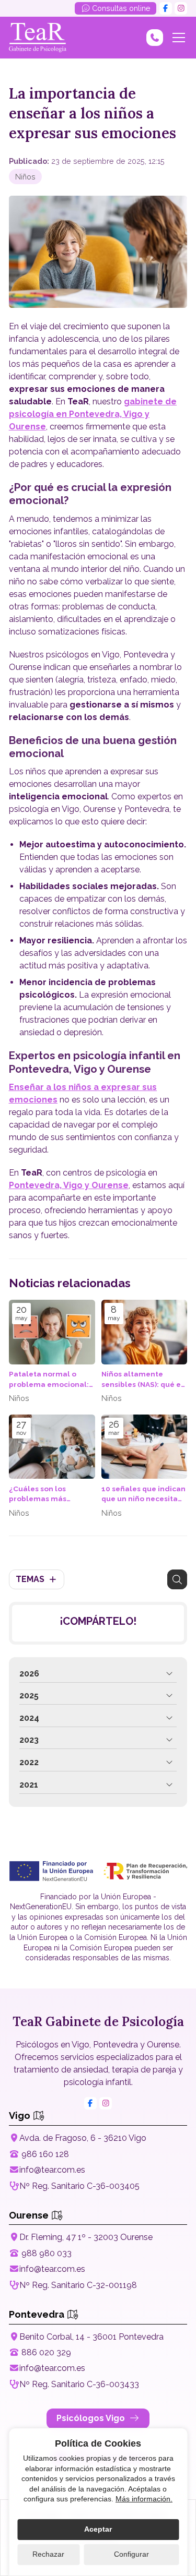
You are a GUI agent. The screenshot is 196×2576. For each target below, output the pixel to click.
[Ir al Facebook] (166, 8)
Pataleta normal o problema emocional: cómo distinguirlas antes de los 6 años (49, 1379)
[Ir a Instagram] (181, 8)
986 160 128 (45, 2154)
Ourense (30, 2215)
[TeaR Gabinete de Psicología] (38, 38)
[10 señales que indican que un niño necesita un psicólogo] (145, 1447)
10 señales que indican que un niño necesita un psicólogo (143, 1494)
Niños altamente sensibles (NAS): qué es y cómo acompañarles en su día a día (143, 1379)
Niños (25, 177)
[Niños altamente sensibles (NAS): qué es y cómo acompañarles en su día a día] (145, 1332)
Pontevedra (38, 2314)
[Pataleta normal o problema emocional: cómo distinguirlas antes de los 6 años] (52, 1332)
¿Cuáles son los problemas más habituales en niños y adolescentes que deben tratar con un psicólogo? (48, 1494)
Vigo (21, 2116)
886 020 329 (46, 2352)
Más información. (144, 2499)
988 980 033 (47, 2253)
